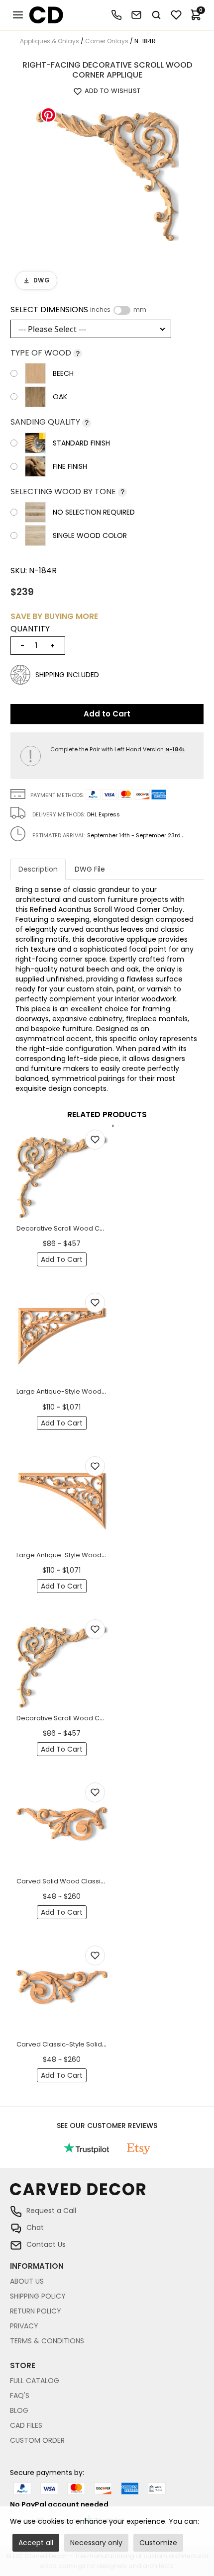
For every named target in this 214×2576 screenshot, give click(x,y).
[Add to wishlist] (95, 1140)
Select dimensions (78, 310)
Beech (63, 373)
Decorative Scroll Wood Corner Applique (82, 1228)
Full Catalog (35, 2381)
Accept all (36, 2543)
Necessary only (96, 2543)
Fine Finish (70, 466)
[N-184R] (107, 173)
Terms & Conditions (47, 2341)
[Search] (156, 15)
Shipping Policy (38, 2296)
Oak (60, 397)
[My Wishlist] (176, 15)
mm (140, 310)
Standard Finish (81, 443)
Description (38, 869)
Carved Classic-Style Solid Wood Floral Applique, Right (104, 2044)
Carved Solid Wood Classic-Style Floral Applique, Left (102, 1881)
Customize (158, 2543)
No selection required (94, 512)
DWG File (90, 869)
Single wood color (90, 535)
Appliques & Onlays (50, 41)
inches (100, 310)
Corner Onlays (107, 41)
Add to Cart (107, 714)
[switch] (122, 310)
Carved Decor (42, 15)
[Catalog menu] (18, 15)
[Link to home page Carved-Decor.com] (107, 2194)
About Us (27, 2281)
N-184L (175, 749)
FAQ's (20, 2396)
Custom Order (37, 2440)
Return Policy (36, 2311)
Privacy (24, 2326)
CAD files (26, 2425)
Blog (19, 2410)
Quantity (30, 629)
